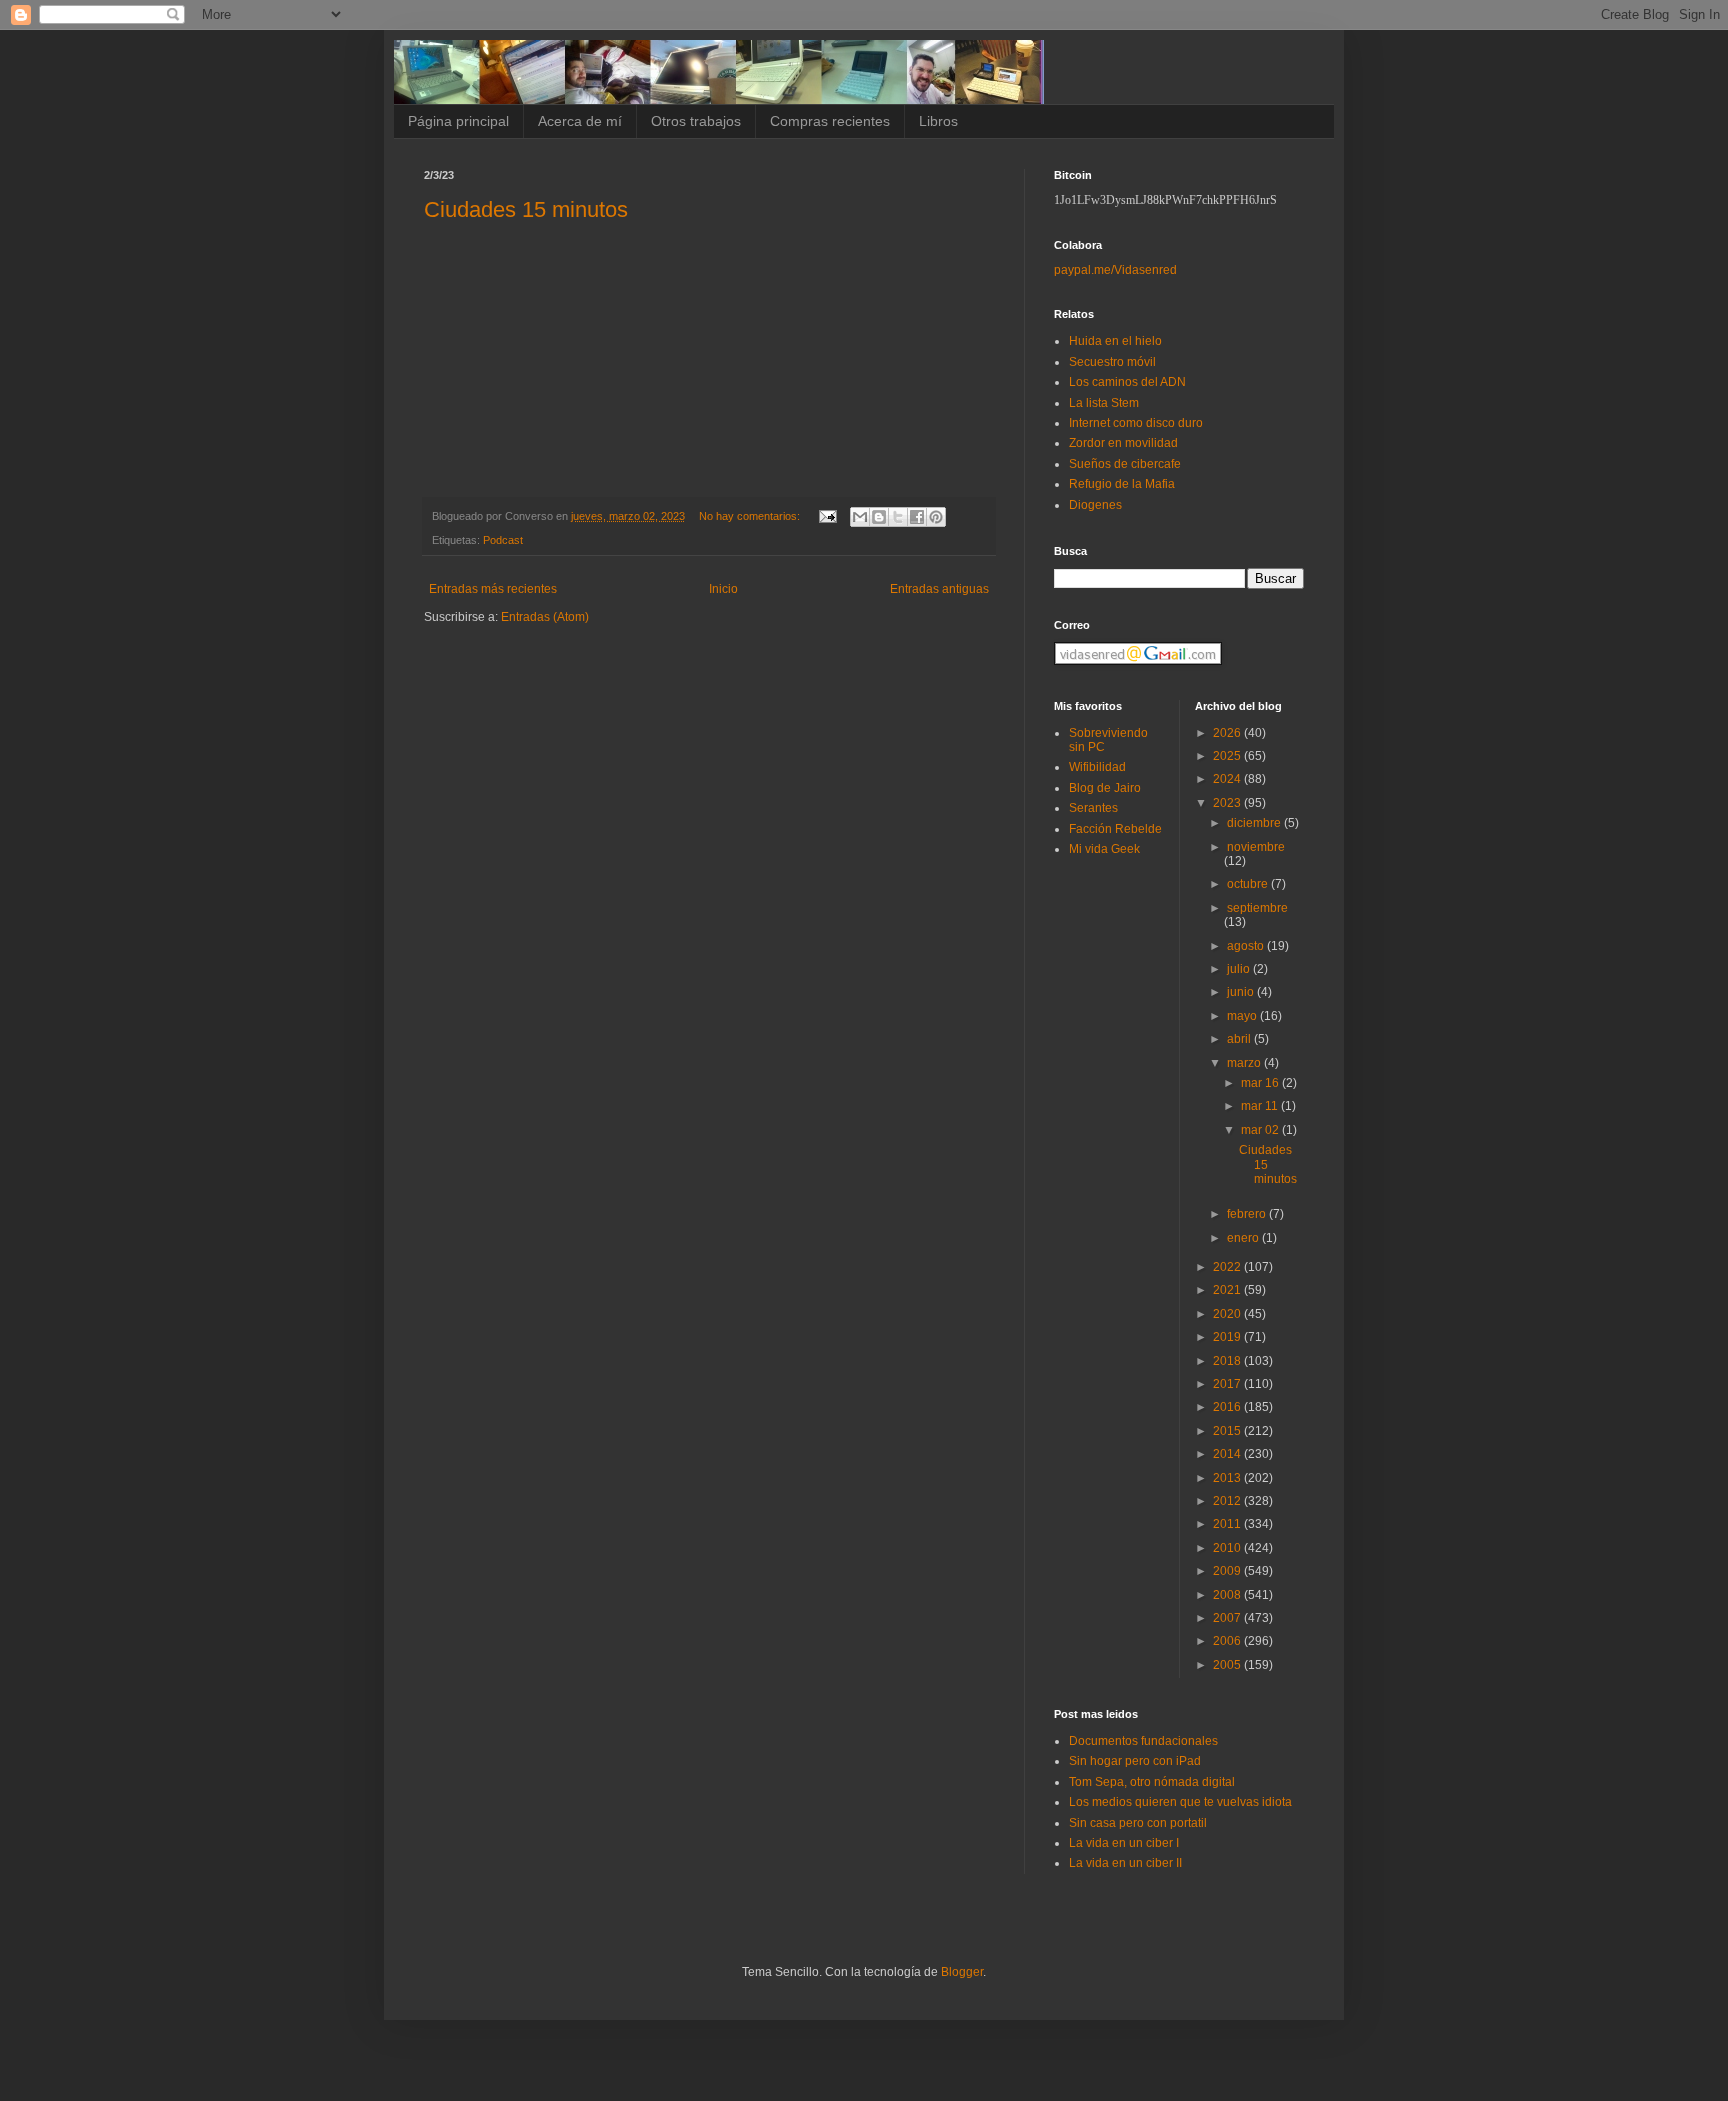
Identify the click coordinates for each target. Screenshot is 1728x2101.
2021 (1228, 1290)
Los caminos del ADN (1127, 382)
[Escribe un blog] (879, 517)
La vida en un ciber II (1125, 1863)
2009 (1228, 1571)
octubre (1249, 884)
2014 (1228, 1454)
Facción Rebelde (1115, 829)
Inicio (723, 589)
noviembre (1256, 847)
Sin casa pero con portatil (1138, 1823)
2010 (1228, 1548)
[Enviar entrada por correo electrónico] (827, 516)
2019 (1228, 1337)
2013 (1228, 1478)
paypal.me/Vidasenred (1115, 270)
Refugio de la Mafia (1122, 484)
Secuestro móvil (1112, 362)
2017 (1228, 1384)
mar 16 (1261, 1083)
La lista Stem (1104, 403)
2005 (1228, 1665)
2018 (1228, 1361)
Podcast (503, 540)
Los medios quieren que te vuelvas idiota (1180, 1802)
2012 (1228, 1501)
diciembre (1255, 823)
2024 (1228, 779)
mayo (1243, 1016)
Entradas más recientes (493, 589)
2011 (1228, 1524)
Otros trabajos (696, 121)
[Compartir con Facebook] (917, 517)
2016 (1228, 1407)
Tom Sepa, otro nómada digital (1152, 1782)
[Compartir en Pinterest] (936, 517)
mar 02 (1261, 1130)
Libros (938, 121)
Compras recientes (830, 121)
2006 (1228, 1641)
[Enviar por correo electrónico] (860, 517)
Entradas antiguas (939, 589)
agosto (1247, 946)
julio (1240, 969)
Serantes (1093, 808)
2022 (1228, 1267)
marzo (1245, 1063)
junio (1242, 992)
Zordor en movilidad (1123, 443)
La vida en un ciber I (1124, 1843)
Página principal (458, 121)
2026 (1228, 733)
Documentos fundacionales (1143, 1741)
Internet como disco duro (1136, 423)
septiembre (1257, 908)
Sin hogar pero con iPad (1135, 1761)
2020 (1228, 1314)
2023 (1228, 803)
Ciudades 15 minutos (526, 209)
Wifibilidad (1097, 767)
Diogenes (1095, 505)
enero (1244, 1238)
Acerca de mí (580, 121)
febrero (1248, 1214)
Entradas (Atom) (545, 617)
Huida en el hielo (1115, 341)
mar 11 (1261, 1106)
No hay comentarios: (751, 516)
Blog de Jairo (1105, 788)
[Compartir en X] (898, 517)
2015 (1228, 1431)
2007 (1228, 1618)
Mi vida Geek (1104, 849)
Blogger (962, 1972)
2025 (1228, 756)
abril (1240, 1039)
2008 (1228, 1595)
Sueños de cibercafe (1125, 464)
